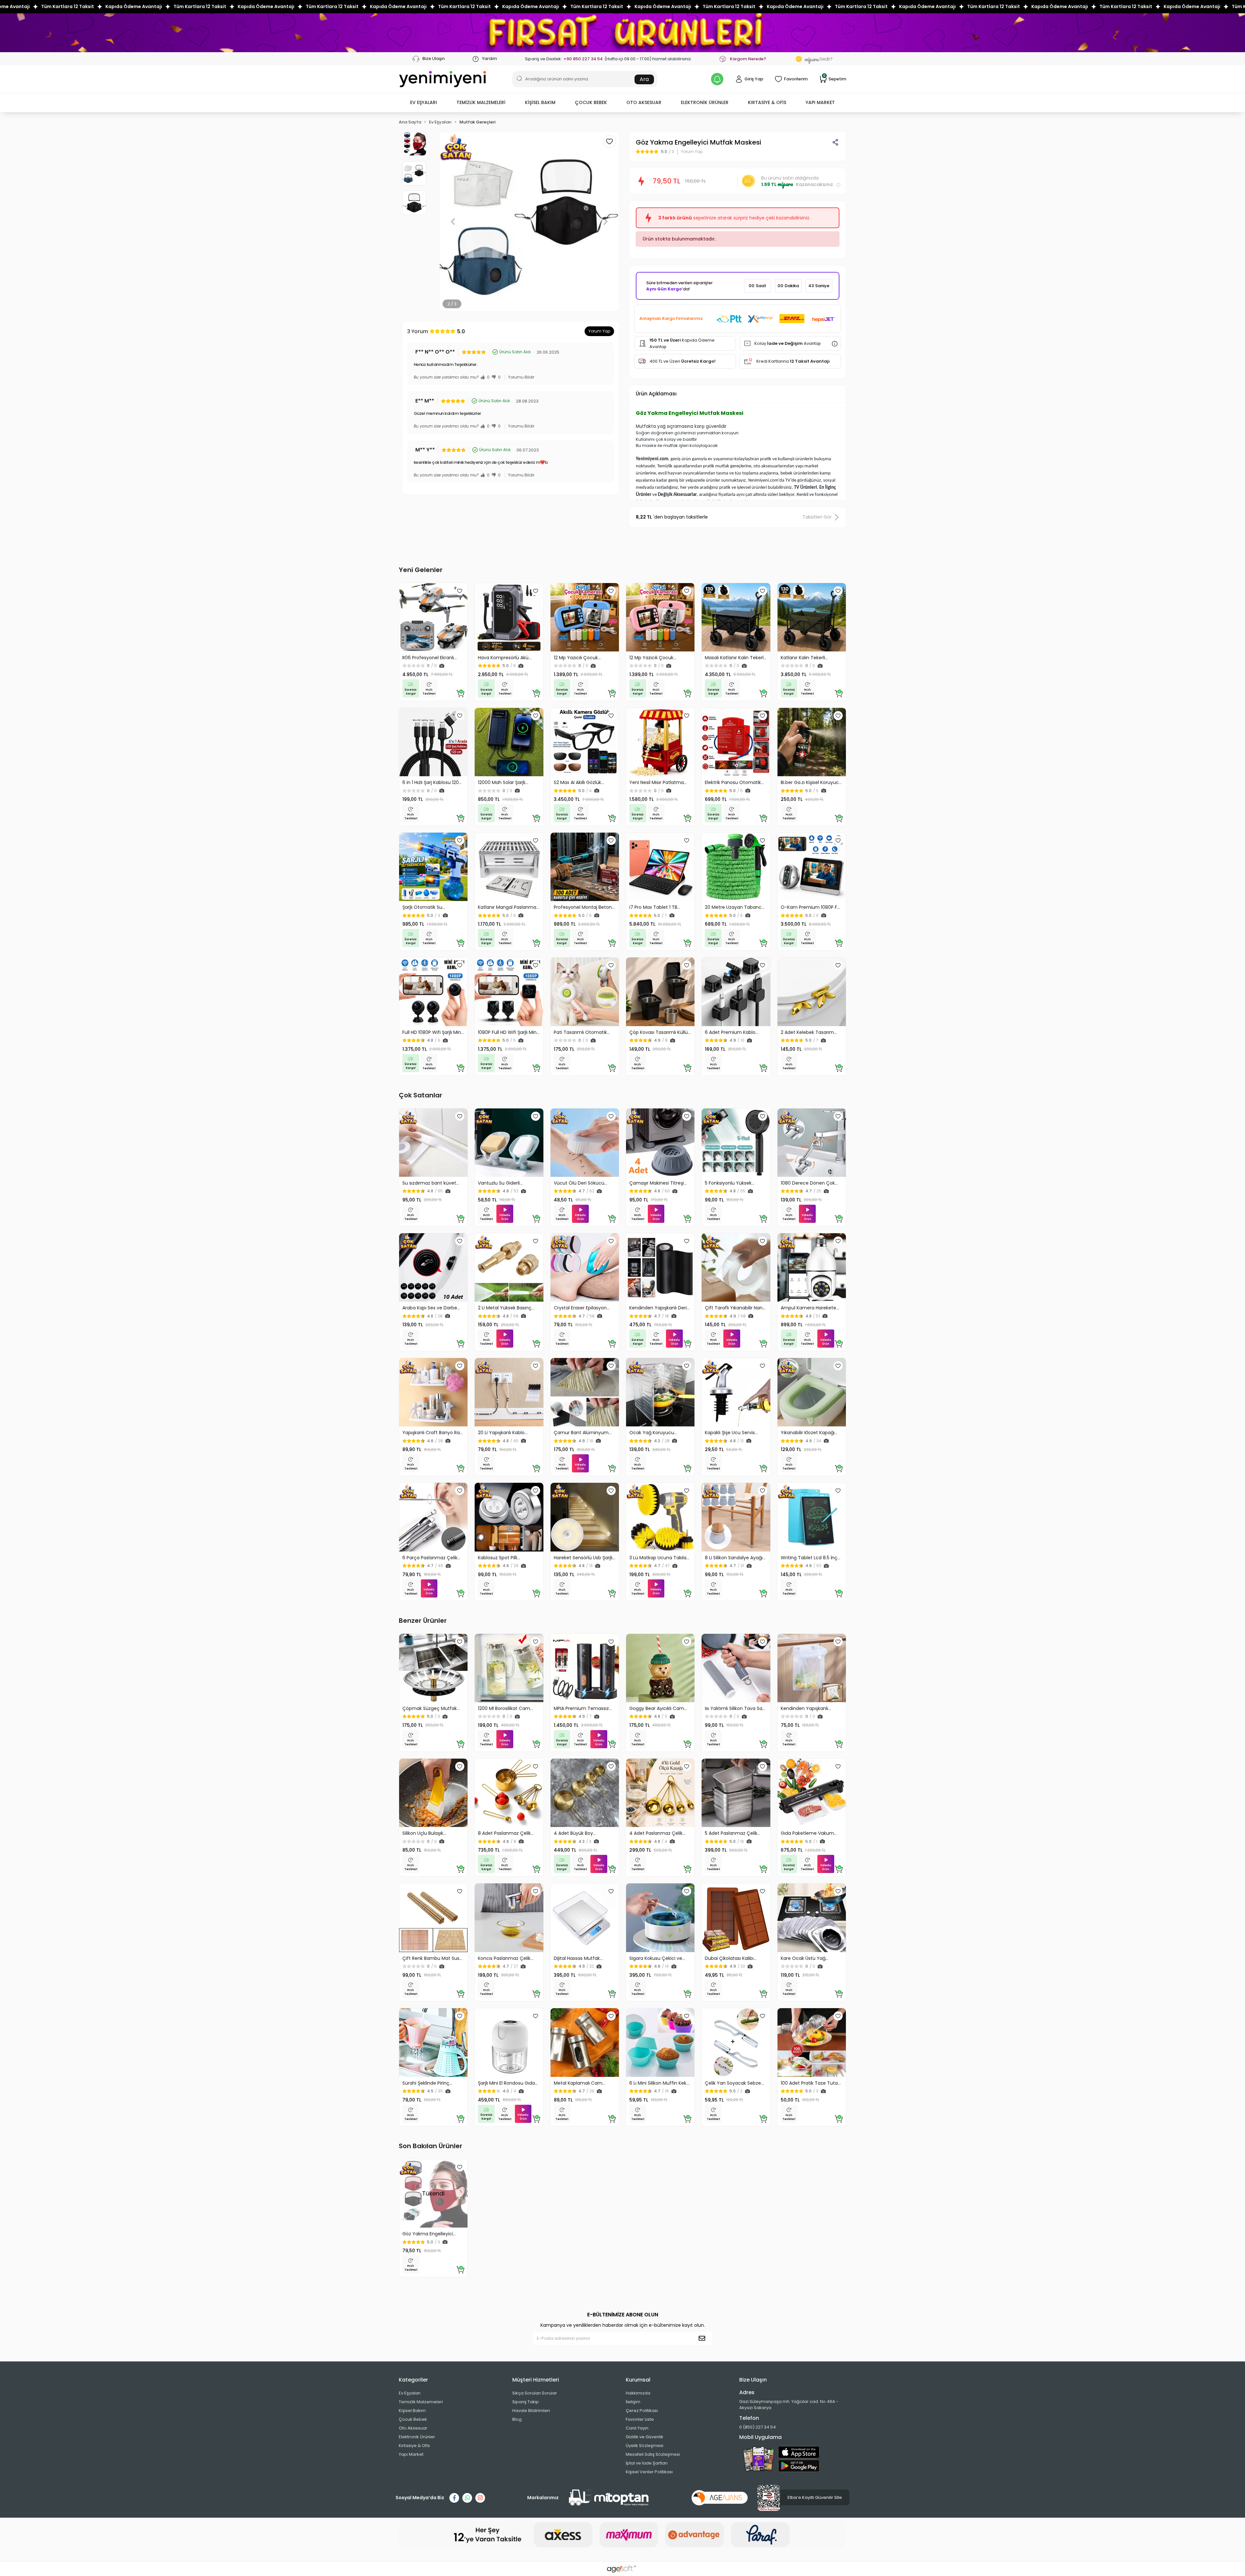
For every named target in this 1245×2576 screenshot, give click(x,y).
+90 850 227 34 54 (583, 59)
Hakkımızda (638, 2393)
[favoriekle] (460, 591)
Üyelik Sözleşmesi (645, 2446)
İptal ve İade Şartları (647, 2463)
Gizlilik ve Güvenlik (645, 2437)
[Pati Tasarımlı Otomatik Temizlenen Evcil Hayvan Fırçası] (585, 992)
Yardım (489, 59)
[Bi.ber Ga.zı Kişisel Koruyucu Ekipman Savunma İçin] (812, 742)
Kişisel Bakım (412, 2411)
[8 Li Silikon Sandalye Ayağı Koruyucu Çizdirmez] (736, 1517)
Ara (644, 79)
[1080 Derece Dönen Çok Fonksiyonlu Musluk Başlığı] (812, 1143)
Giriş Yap (754, 79)
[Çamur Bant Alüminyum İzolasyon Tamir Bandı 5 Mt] (585, 1392)
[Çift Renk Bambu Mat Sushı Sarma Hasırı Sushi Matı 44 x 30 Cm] (433, 1918)
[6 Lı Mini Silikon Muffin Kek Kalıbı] (660, 2042)
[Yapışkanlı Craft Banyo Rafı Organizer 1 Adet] (433, 1392)
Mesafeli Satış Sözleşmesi (653, 2454)
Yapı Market (411, 2454)
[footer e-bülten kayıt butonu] (703, 2338)
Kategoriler (413, 2380)
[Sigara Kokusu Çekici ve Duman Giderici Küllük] (660, 1918)
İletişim (633, 2402)
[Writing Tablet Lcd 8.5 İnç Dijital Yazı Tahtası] (812, 1517)
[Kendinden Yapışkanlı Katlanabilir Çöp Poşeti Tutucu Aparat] (812, 1668)
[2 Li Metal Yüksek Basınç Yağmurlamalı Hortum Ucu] (509, 1267)
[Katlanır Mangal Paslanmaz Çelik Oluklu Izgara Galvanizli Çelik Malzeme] (509, 867)
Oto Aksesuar (413, 2428)
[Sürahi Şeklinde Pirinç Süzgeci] (433, 2042)
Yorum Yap (599, 331)
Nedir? (818, 59)
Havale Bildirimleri (531, 2411)
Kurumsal (638, 2380)
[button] (424, 103)
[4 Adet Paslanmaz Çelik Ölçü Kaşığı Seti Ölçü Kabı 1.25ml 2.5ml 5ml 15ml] (660, 1793)
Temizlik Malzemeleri (421, 2402)
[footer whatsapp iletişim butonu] (467, 2498)
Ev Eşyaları (410, 2393)
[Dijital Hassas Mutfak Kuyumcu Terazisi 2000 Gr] (585, 1918)
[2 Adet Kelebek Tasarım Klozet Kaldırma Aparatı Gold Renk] (812, 992)
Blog (517, 2419)
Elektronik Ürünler (417, 2437)
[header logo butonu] (443, 79)
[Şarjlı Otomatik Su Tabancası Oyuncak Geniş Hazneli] (433, 867)
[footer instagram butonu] (480, 2498)
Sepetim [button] (835, 79)
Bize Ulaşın (433, 59)
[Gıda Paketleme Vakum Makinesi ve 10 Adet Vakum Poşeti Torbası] (812, 1793)
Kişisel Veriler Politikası (649, 2472)
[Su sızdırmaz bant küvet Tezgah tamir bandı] (433, 1143)
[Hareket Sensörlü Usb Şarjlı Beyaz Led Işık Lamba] (585, 1517)
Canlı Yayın (637, 2428)
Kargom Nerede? (748, 59)
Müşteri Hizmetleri (536, 2380)
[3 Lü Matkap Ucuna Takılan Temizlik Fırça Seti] (660, 1517)
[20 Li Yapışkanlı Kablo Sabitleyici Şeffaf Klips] (509, 1392)
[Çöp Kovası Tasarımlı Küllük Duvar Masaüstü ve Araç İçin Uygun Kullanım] (660, 992)
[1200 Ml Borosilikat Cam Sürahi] (509, 1668)
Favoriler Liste (640, 2419)
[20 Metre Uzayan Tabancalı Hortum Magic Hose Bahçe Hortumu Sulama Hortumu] (736, 867)
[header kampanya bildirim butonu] (717, 79)
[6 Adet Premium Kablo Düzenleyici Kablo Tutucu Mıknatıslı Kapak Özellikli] (736, 992)
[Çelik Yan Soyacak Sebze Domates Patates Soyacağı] (736, 2042)
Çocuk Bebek (413, 2419)
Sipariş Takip (526, 2402)
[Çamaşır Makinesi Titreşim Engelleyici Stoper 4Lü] (660, 1143)
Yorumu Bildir (521, 377)
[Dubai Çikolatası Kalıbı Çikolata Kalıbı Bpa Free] (736, 1918)
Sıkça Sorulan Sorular (535, 2393)
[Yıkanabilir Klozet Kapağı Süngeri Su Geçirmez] (812, 1392)
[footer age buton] (720, 2497)
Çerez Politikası (642, 2411)
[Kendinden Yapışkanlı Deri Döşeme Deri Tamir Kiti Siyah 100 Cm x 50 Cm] (660, 1267)
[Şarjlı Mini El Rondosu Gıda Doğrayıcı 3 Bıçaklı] (509, 2042)
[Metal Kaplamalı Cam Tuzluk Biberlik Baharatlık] (585, 2042)
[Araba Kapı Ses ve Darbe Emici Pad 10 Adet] (433, 1267)
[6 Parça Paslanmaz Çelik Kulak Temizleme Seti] (433, 1517)
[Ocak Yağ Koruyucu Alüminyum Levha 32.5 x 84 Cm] (660, 1392)
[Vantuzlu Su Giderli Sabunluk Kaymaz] (509, 1143)
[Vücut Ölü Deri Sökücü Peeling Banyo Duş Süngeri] (585, 1143)
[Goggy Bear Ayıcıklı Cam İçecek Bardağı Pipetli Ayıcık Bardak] (660, 1668)
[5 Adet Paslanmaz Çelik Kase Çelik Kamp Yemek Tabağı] (736, 1793)
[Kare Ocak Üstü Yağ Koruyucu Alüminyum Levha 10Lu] (812, 1918)
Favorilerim (796, 79)
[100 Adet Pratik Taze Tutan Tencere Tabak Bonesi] (812, 2042)
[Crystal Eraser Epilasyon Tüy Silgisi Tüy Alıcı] (585, 1267)
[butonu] (622, 33)
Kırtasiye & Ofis (414, 2446)
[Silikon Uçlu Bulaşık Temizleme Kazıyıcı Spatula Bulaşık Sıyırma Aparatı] (433, 1793)
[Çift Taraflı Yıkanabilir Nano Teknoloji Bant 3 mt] (736, 1267)
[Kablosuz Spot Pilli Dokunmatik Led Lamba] (509, 1517)
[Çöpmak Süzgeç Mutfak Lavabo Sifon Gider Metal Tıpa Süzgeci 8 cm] (433, 1668)
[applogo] (799, 2452)
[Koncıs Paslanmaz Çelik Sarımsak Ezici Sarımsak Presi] (509, 1918)
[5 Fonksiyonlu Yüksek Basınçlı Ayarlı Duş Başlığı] (736, 1143)
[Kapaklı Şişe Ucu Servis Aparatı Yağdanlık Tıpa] (736, 1392)
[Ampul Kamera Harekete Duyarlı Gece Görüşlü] (812, 1267)
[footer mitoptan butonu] (609, 2498)
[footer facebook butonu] (454, 2498)
